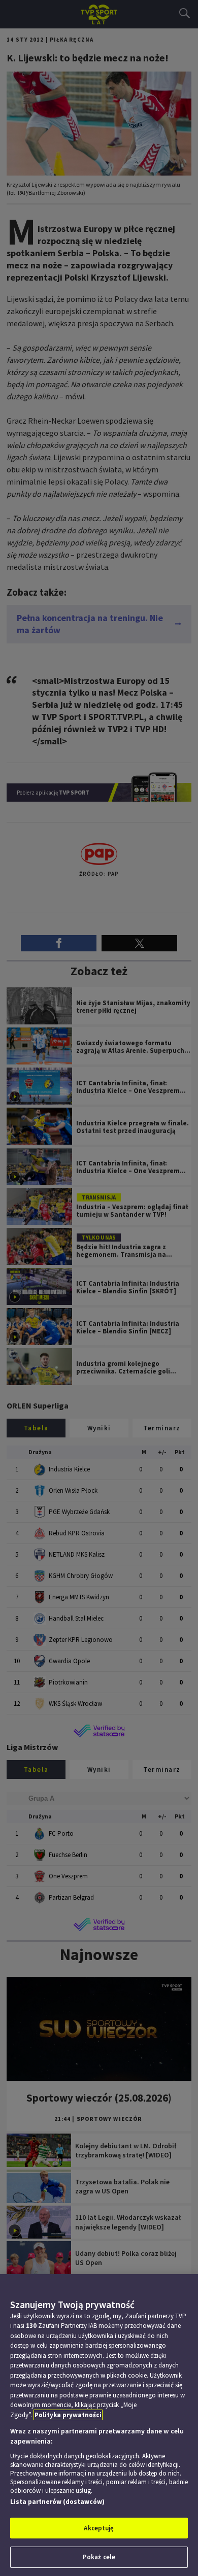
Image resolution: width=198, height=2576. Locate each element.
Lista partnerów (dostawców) (57, 2502)
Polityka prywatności (68, 2415)
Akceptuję (99, 2528)
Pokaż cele (99, 2557)
